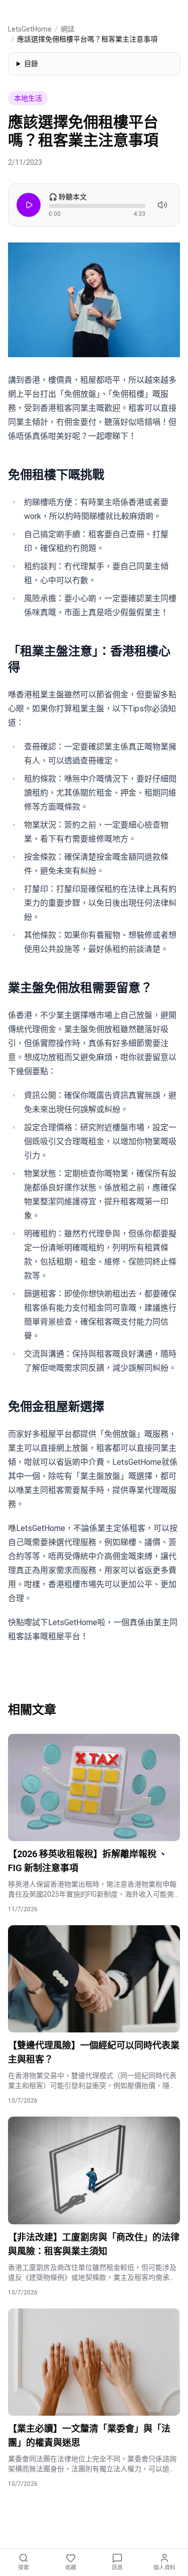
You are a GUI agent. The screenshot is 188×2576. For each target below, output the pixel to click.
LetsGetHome (30, 29)
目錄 (31, 64)
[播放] (29, 205)
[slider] (97, 206)
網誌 (68, 29)
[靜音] (162, 205)
